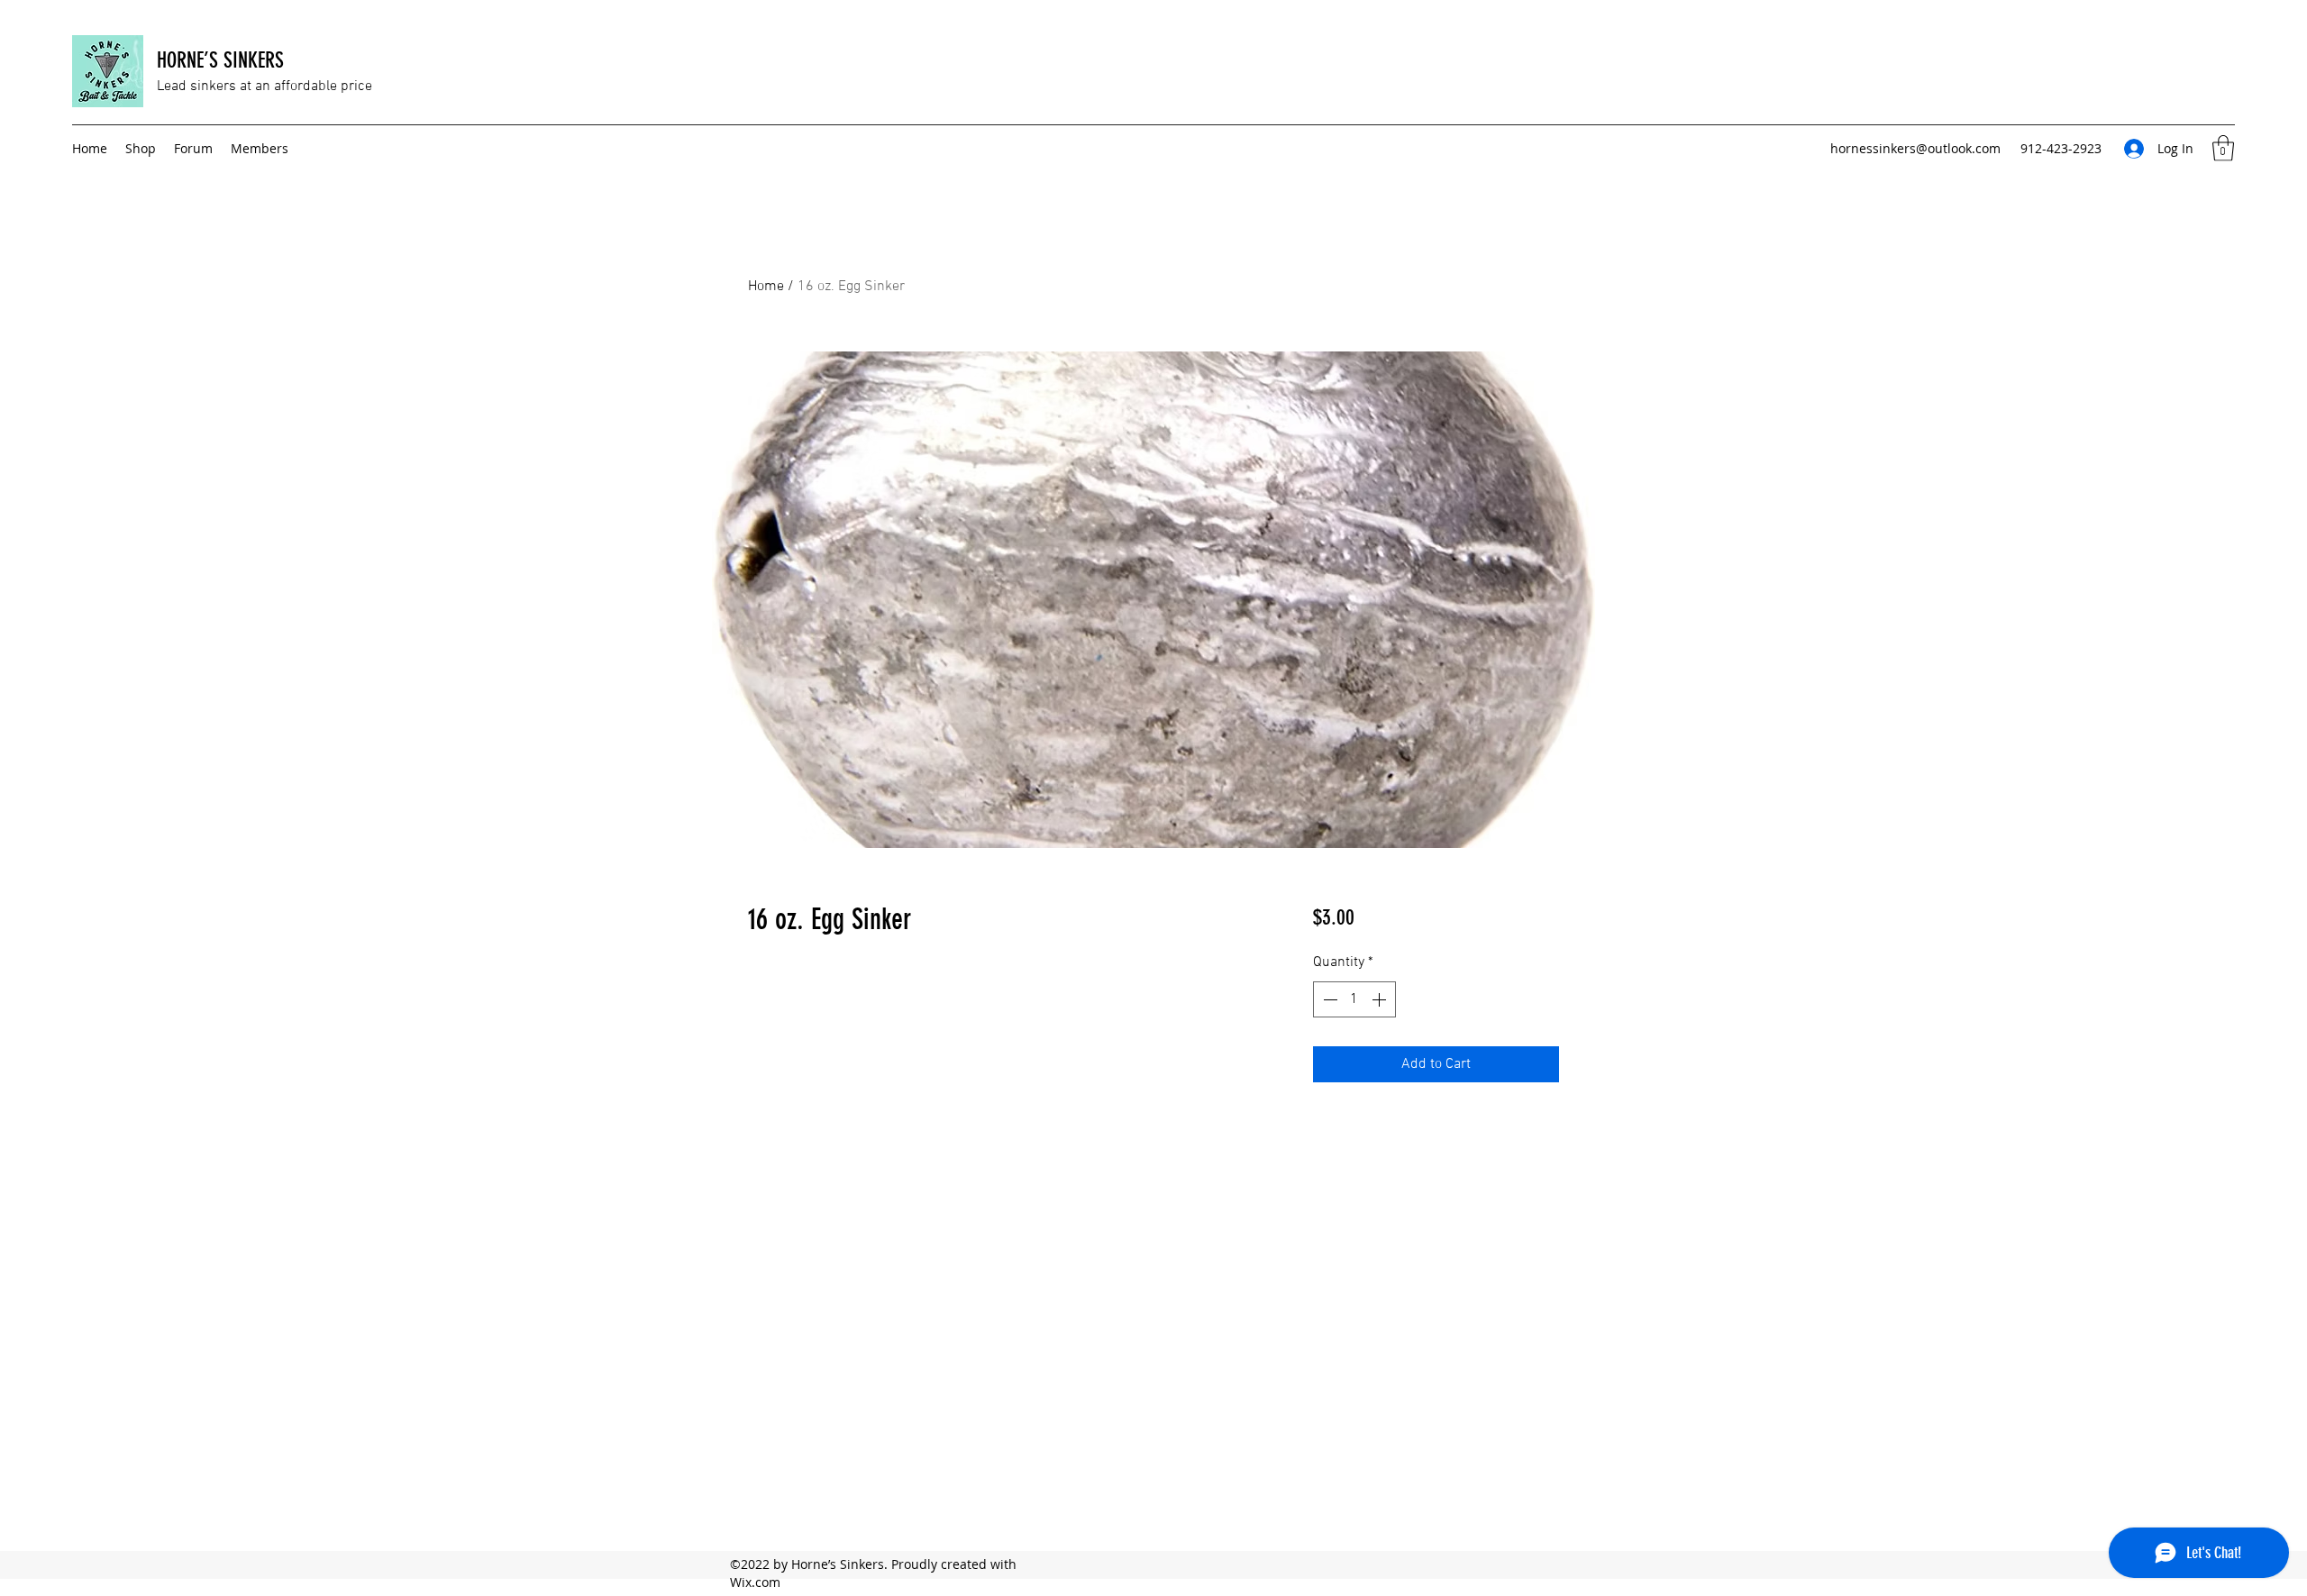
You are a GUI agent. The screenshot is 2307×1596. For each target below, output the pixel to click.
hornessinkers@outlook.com (1915, 148)
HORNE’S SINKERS (220, 60)
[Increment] (1381, 999)
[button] (2223, 148)
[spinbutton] (1354, 999)
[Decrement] (1328, 999)
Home (766, 287)
